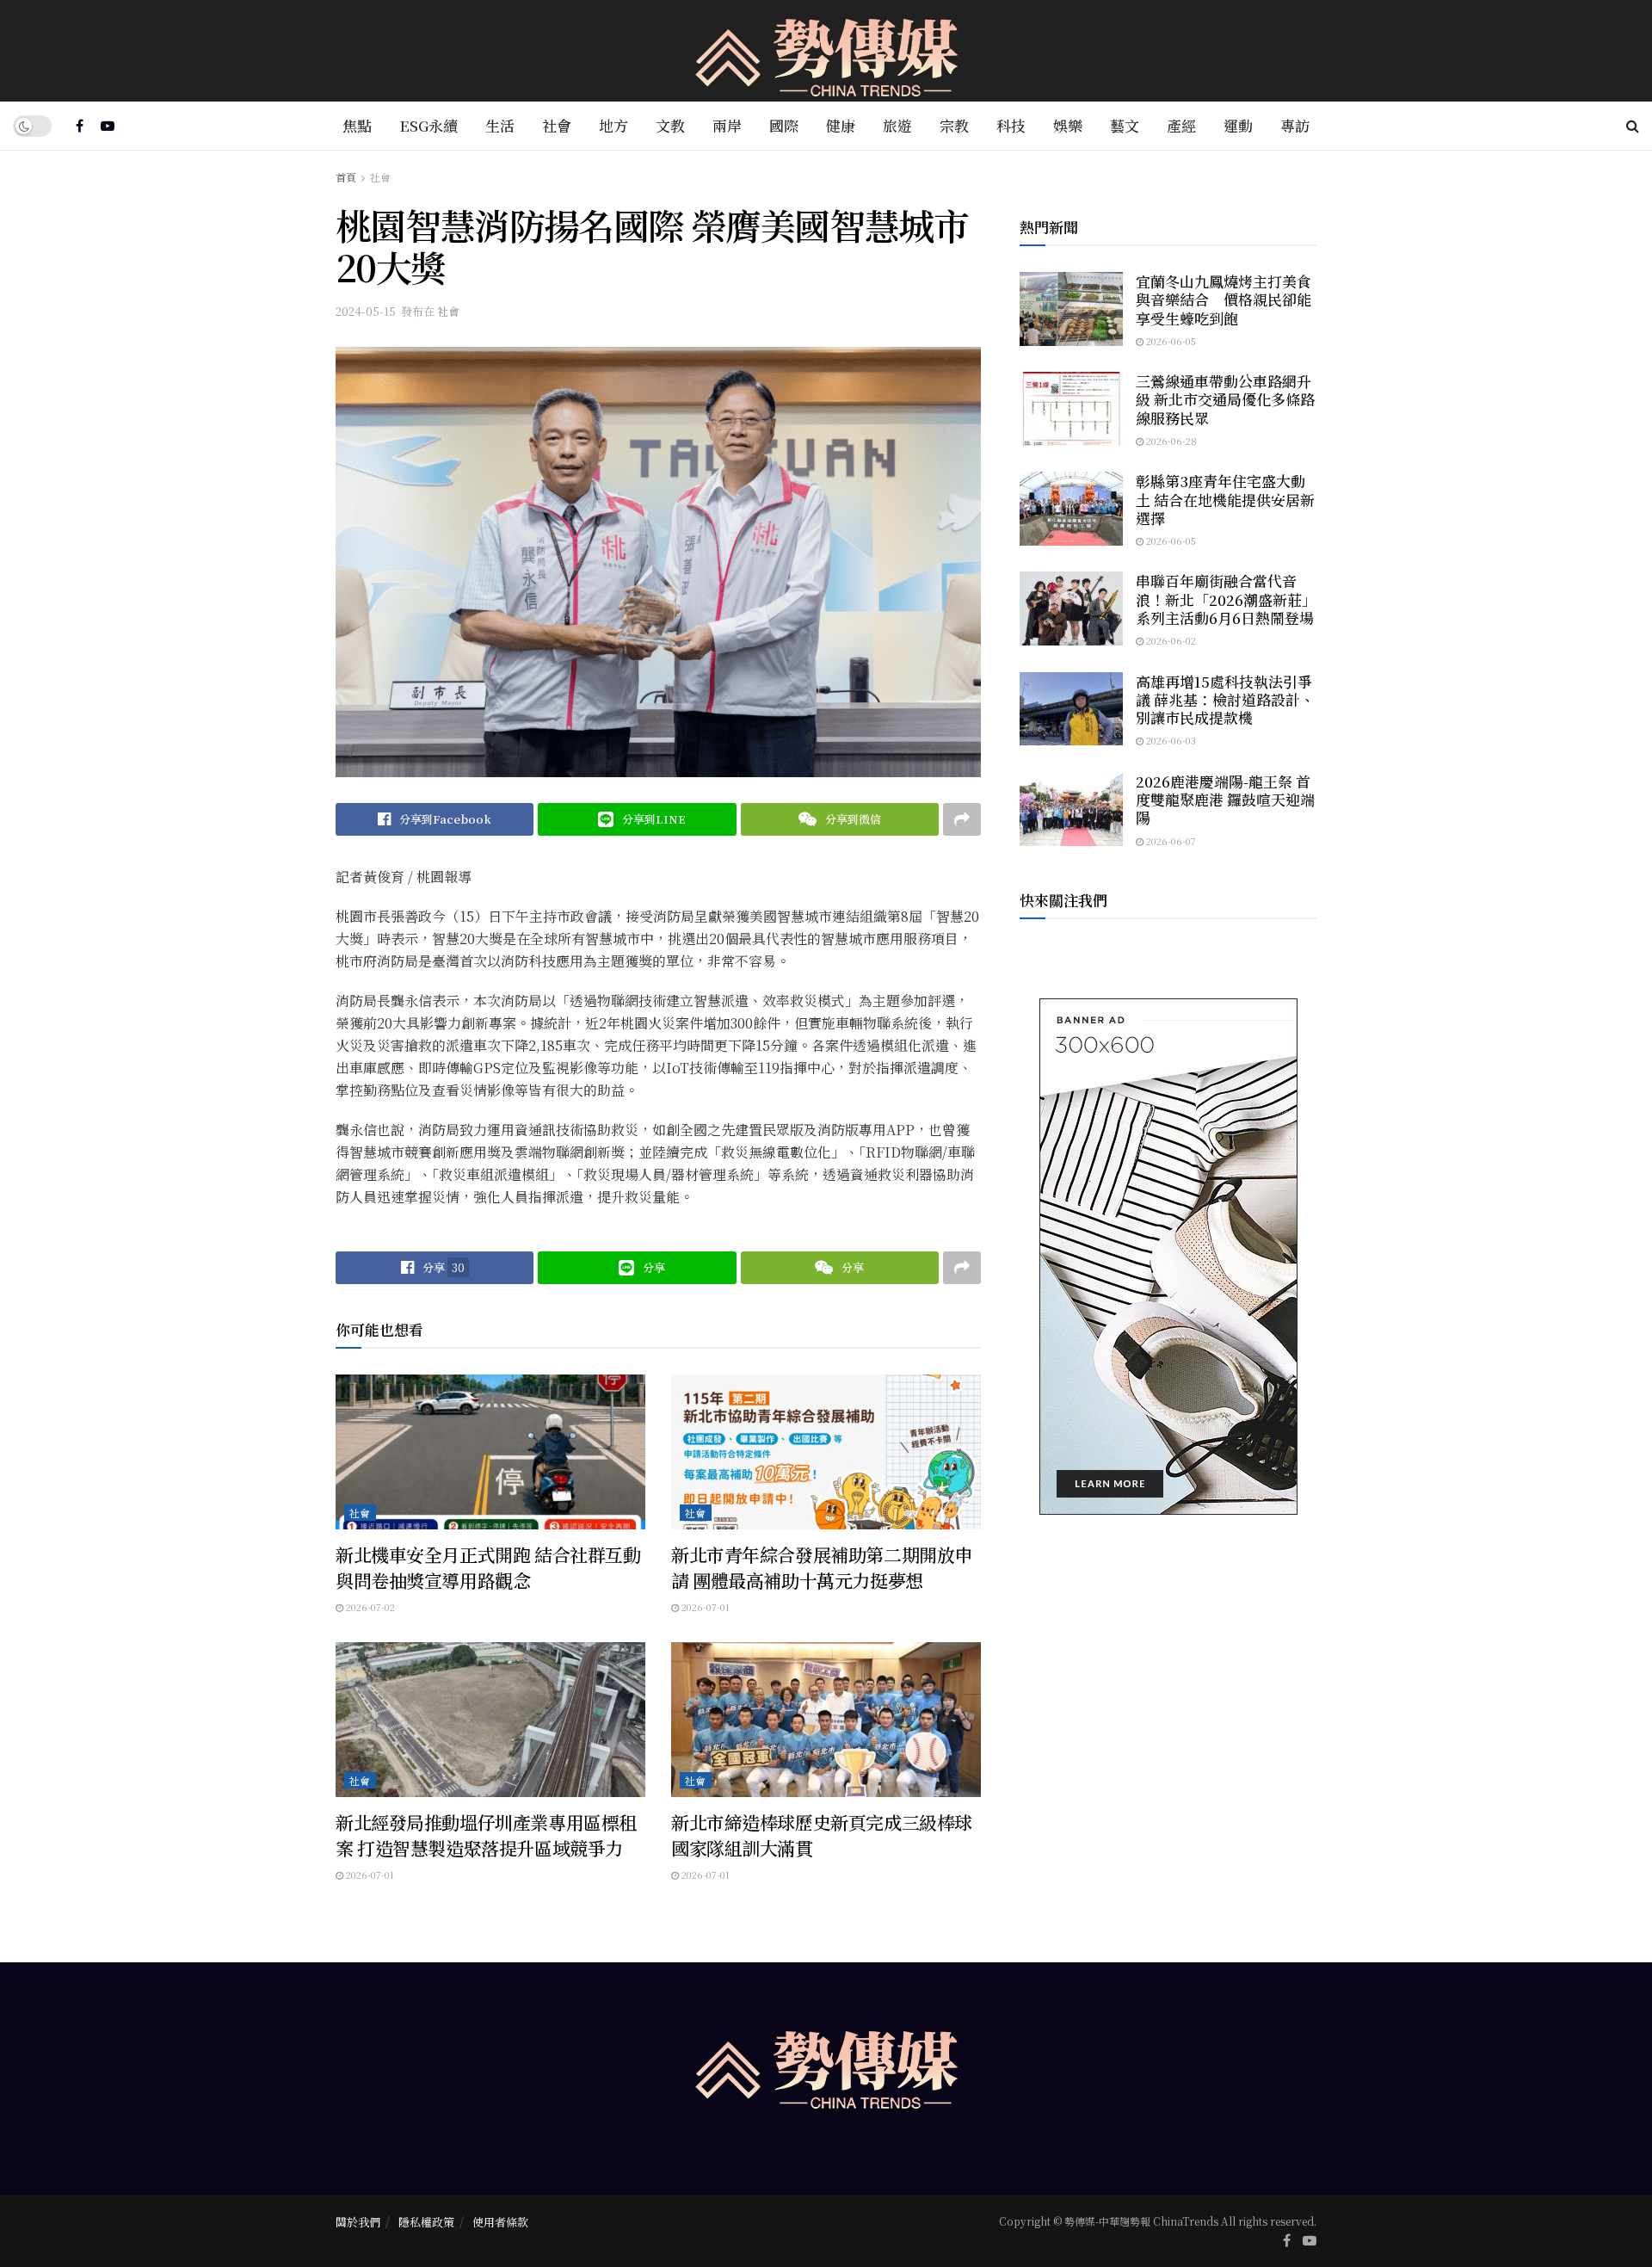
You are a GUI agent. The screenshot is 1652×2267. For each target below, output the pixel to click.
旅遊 (897, 125)
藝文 (1125, 125)
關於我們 (358, 2222)
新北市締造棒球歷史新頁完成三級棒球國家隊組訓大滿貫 (822, 1835)
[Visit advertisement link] (1168, 1257)
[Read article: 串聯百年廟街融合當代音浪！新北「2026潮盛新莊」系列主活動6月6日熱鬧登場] (1071, 608)
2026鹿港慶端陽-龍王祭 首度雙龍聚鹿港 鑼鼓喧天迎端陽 (1225, 800)
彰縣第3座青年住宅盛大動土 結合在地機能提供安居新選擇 (1225, 499)
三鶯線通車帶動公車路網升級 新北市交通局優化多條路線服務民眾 (1225, 399)
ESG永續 (428, 125)
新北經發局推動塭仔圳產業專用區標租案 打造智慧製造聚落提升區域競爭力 (486, 1835)
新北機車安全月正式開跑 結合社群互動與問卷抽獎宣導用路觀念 (488, 1567)
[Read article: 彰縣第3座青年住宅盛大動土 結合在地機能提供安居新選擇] (1071, 509)
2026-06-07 (1170, 841)
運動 (1238, 125)
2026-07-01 (704, 1607)
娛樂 (1068, 125)
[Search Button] (1633, 126)
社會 (557, 125)
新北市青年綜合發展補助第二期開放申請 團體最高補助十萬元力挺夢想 (822, 1567)
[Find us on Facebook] (80, 126)
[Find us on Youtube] (108, 126)
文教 (670, 125)
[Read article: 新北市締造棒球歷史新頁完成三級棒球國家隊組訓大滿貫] (826, 1720)
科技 (1011, 125)
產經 (1181, 125)
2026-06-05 (1170, 341)
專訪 (1295, 125)
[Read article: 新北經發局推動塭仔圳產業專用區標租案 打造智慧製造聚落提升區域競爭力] (490, 1720)
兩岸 (727, 125)
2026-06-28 (1170, 441)
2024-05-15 (366, 311)
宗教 (954, 125)
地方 (613, 125)
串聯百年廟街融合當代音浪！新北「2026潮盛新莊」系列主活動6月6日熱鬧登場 (1226, 599)
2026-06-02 (1170, 640)
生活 (500, 125)
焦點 (357, 125)
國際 (784, 125)
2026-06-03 (1170, 740)
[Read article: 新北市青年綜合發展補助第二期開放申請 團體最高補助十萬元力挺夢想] (826, 1452)
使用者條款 (500, 2222)
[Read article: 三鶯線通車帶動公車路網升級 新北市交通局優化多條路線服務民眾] (1071, 409)
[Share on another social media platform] (962, 819)
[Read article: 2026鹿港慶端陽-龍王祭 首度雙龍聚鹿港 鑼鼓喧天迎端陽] (1071, 809)
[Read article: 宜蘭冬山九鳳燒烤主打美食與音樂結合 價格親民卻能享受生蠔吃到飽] (1071, 309)
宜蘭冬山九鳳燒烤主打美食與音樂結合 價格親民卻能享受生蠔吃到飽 (1224, 300)
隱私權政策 (426, 2222)
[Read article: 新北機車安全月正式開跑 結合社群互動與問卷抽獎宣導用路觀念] (490, 1452)
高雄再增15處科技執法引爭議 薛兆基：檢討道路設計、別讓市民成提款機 (1225, 700)
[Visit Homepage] (826, 51)
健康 (841, 125)
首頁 (346, 177)
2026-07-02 (369, 1607)
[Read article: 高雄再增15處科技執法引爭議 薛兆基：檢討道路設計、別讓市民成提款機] (1071, 709)
